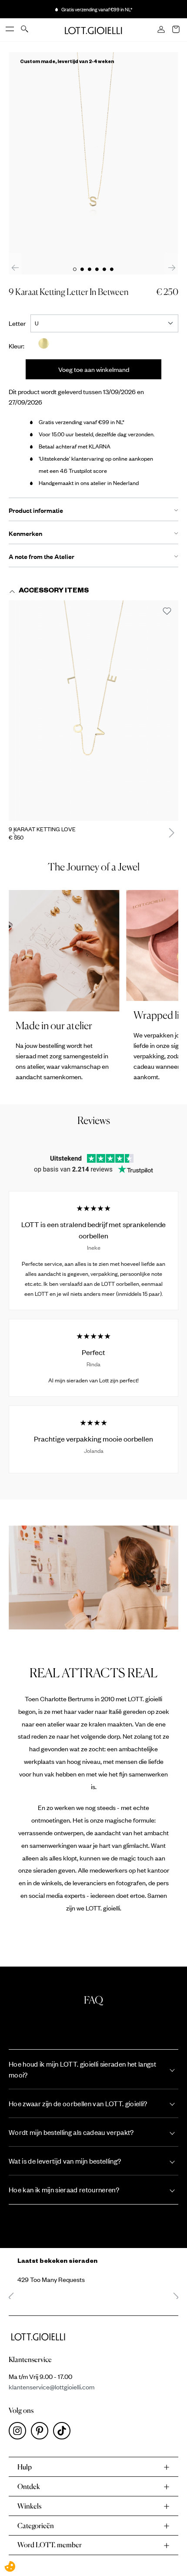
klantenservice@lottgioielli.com (52, 2387)
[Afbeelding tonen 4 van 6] (97, 269)
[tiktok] (63, 2433)
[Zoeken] (25, 30)
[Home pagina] (93, 30)
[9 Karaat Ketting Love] (93, 711)
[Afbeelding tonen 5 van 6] (104, 269)
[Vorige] (15, 267)
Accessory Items (54, 592)
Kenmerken (25, 533)
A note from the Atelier (42, 556)
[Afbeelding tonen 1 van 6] (75, 269)
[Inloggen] (162, 30)
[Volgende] (172, 267)
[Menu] (10, 30)
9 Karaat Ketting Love (42, 829)
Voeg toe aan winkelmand (94, 369)
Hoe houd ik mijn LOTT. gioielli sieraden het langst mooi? (82, 2069)
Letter (20, 323)
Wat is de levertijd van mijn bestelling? (65, 2161)
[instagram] (20, 2433)
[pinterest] (42, 2433)
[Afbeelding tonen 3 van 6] (90, 269)
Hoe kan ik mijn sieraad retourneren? (64, 2190)
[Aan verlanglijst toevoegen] (167, 612)
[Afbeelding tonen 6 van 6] (112, 269)
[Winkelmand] (177, 30)
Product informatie (36, 510)
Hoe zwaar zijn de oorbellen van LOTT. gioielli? (78, 2103)
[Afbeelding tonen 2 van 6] (82, 269)
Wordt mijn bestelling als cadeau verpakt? (71, 2132)
